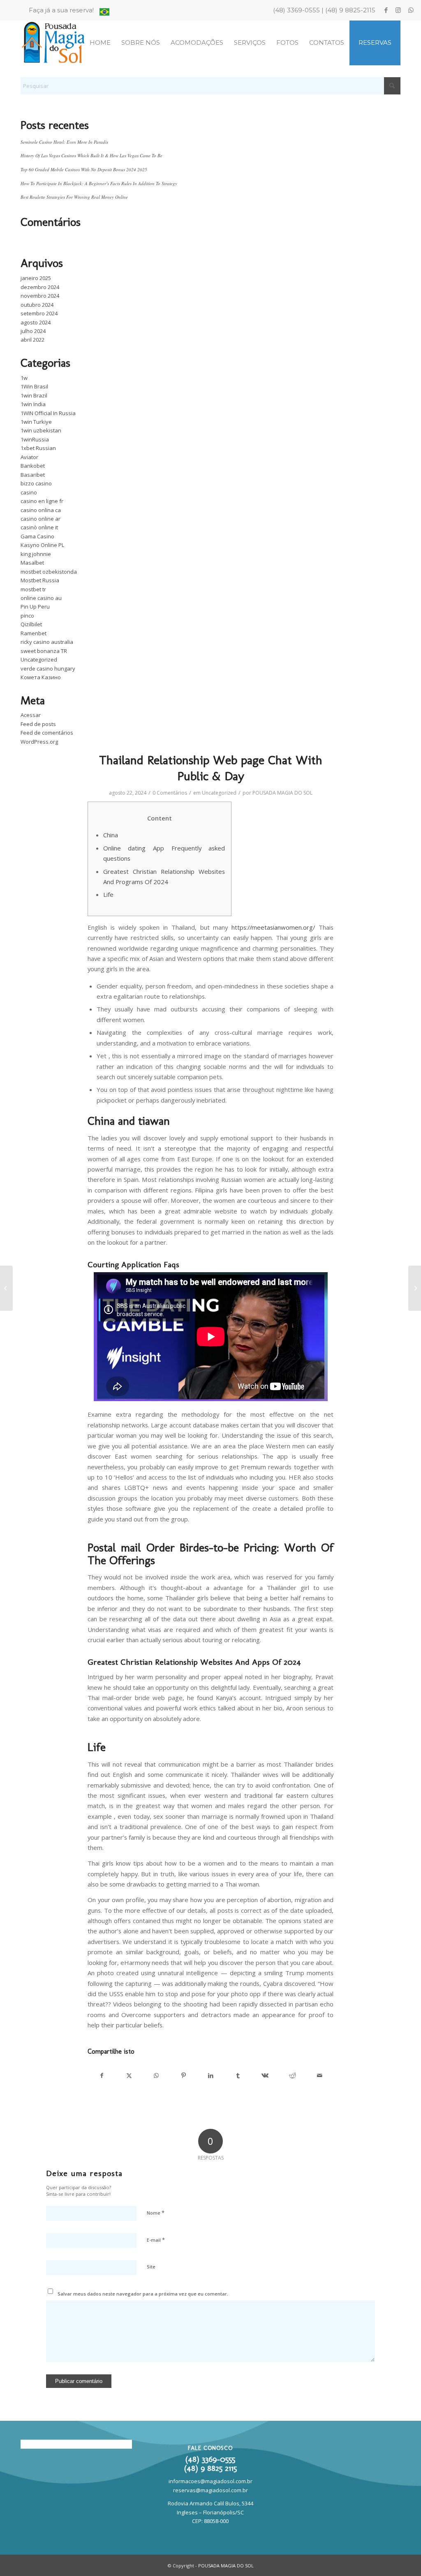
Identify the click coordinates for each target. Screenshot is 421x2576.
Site (151, 2267)
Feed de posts (38, 724)
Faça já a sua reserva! (61, 10)
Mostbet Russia (40, 580)
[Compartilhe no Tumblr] (238, 2075)
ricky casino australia (47, 642)
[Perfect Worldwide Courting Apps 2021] (6, 1288)
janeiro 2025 (36, 278)
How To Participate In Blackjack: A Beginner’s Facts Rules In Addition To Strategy (99, 183)
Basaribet (33, 475)
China (111, 835)
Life (108, 894)
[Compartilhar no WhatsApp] (156, 2075)
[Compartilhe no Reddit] (293, 2075)
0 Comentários (170, 793)
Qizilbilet (31, 624)
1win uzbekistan (41, 430)
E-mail (156, 2240)
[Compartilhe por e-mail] (320, 2075)
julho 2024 (33, 331)
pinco (27, 616)
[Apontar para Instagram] (398, 10)
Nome (156, 2213)
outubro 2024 (37, 305)
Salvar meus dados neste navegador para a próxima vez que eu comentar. (143, 2294)
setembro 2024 (39, 313)
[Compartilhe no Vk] (265, 2075)
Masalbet (32, 563)
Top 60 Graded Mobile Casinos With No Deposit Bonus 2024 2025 (84, 169)
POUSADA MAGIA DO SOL (282, 793)
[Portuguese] (104, 13)
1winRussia (35, 439)
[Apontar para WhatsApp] (411, 10)
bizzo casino (36, 483)
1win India (33, 404)
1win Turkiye (36, 422)
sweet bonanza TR (44, 651)
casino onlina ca (41, 510)
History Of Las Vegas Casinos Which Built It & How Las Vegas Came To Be (91, 155)
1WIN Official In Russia (48, 413)
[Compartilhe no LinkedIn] (211, 2075)
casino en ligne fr (42, 501)
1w (24, 378)
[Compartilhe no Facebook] (102, 2075)
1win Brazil (34, 395)
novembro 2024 (40, 296)
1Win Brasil (34, 386)
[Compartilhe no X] (129, 2075)
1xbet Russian (38, 448)
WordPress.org (39, 742)
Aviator (29, 457)
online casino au (41, 598)
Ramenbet (34, 633)
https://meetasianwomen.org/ (273, 927)
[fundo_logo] (54, 43)
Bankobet (33, 466)
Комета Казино (41, 677)
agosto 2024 (36, 322)
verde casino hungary (48, 669)
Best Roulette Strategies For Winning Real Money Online (74, 197)
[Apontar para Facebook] (386, 10)
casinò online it (39, 527)
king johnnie (36, 554)
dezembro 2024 (40, 287)
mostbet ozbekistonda (49, 572)
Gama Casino (37, 536)
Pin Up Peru (35, 607)
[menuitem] (64, 10)
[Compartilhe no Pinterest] (184, 2075)
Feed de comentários (47, 733)
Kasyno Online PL (42, 545)
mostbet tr (33, 589)
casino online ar (40, 519)
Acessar (31, 715)
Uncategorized (39, 660)
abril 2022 (32, 340)
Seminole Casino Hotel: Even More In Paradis (64, 142)
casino (29, 492)
